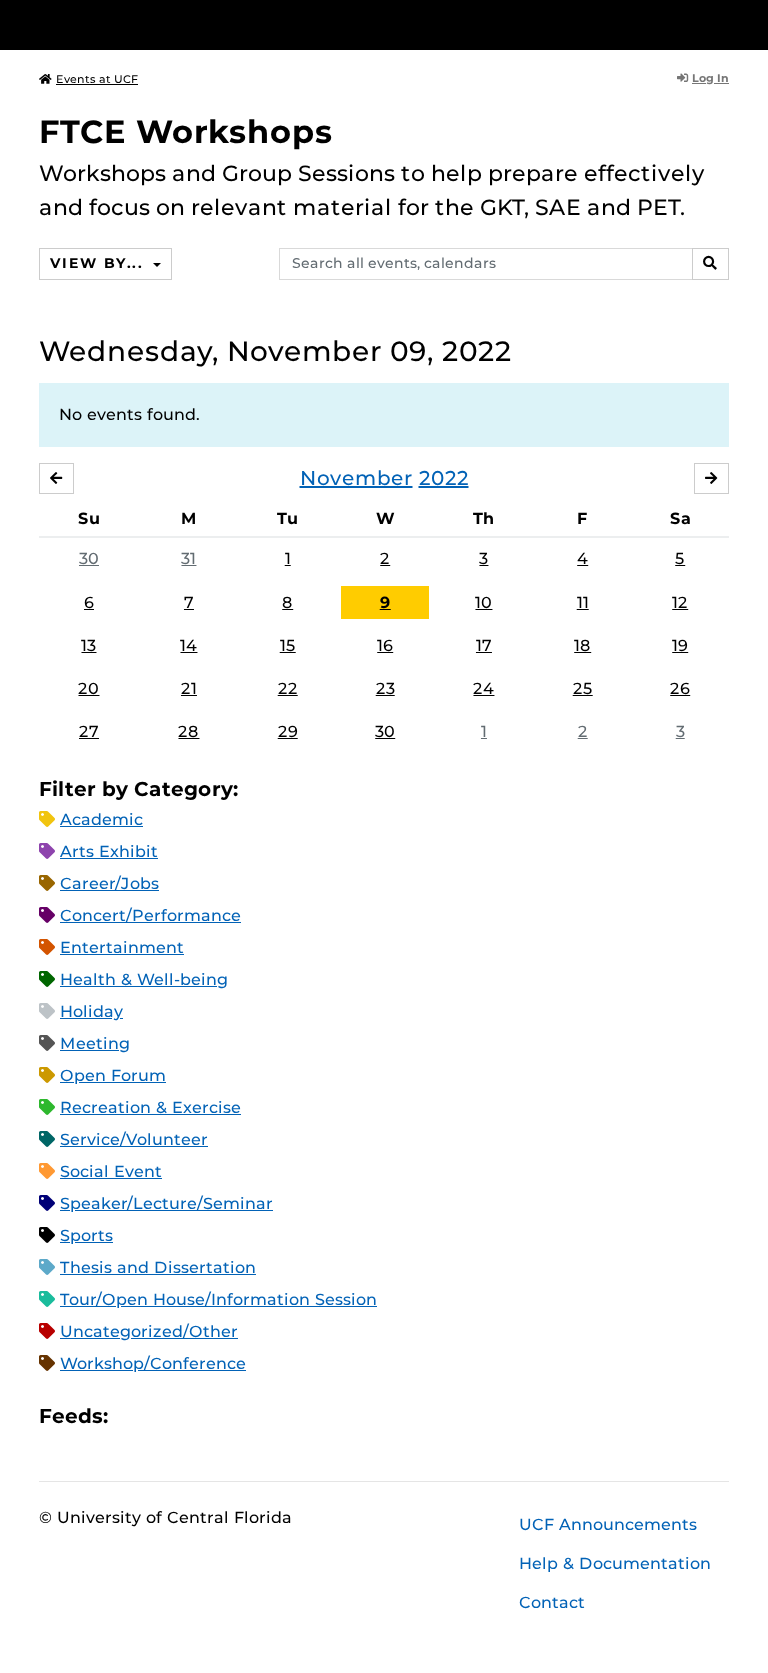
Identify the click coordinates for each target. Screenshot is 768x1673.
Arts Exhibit (109, 851)
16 (385, 645)
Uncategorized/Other (149, 1331)
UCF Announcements (608, 1524)
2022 (444, 478)
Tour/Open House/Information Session (218, 1299)
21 (189, 688)
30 (89, 558)
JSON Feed (270, 1416)
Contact (552, 1602)
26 (680, 688)
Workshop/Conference (153, 1363)
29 (288, 731)
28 (188, 731)
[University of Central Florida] (172, 24)
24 (483, 688)
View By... (99, 263)
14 (188, 645)
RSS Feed (202, 1416)
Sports (86, 1235)
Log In (710, 78)
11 (583, 602)
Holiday (91, 1011)
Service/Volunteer (134, 1139)
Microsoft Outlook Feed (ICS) (168, 1416)
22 (288, 688)
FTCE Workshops (186, 131)
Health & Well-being (144, 979)
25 (583, 688)
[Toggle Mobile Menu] (724, 23)
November (356, 478)
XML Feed (236, 1416)
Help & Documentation (615, 1563)
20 (88, 688)
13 (88, 645)
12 (680, 602)
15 (288, 645)
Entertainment (122, 947)
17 (484, 645)
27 (89, 731)
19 (680, 645)
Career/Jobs (109, 883)
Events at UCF (97, 79)
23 (385, 688)
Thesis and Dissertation (158, 1267)
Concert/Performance (150, 915)
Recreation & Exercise (150, 1107)
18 (582, 645)
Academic (101, 819)
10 (483, 602)
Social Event (111, 1171)
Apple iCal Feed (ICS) (134, 1416)
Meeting (95, 1043)
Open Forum (113, 1075)
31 (188, 558)
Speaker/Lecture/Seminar (166, 1203)
